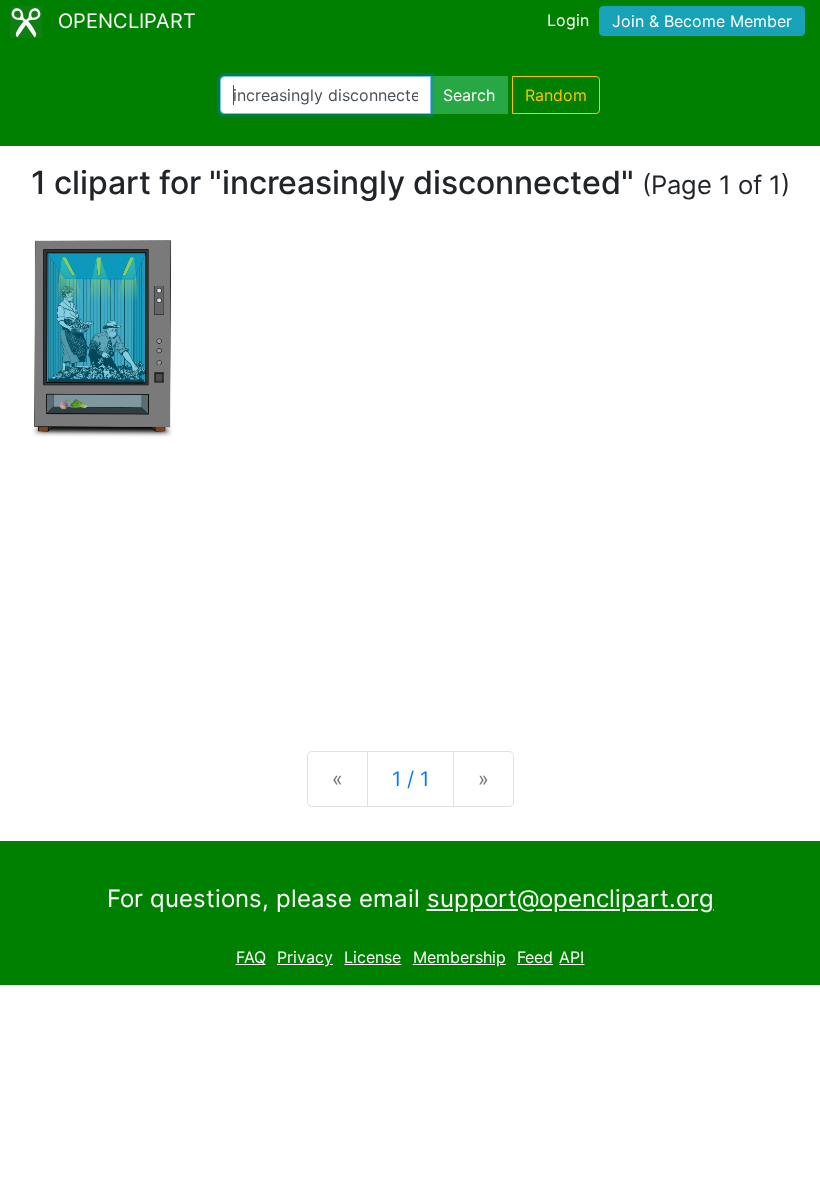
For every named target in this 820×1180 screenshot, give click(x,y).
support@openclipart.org (570, 898)
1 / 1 (410, 779)
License (372, 957)
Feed (535, 957)
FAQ (251, 957)
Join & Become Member (702, 21)
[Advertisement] (410, 579)
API (571, 957)
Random (556, 95)
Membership (459, 957)
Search (469, 95)
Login (568, 20)
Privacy (305, 957)
